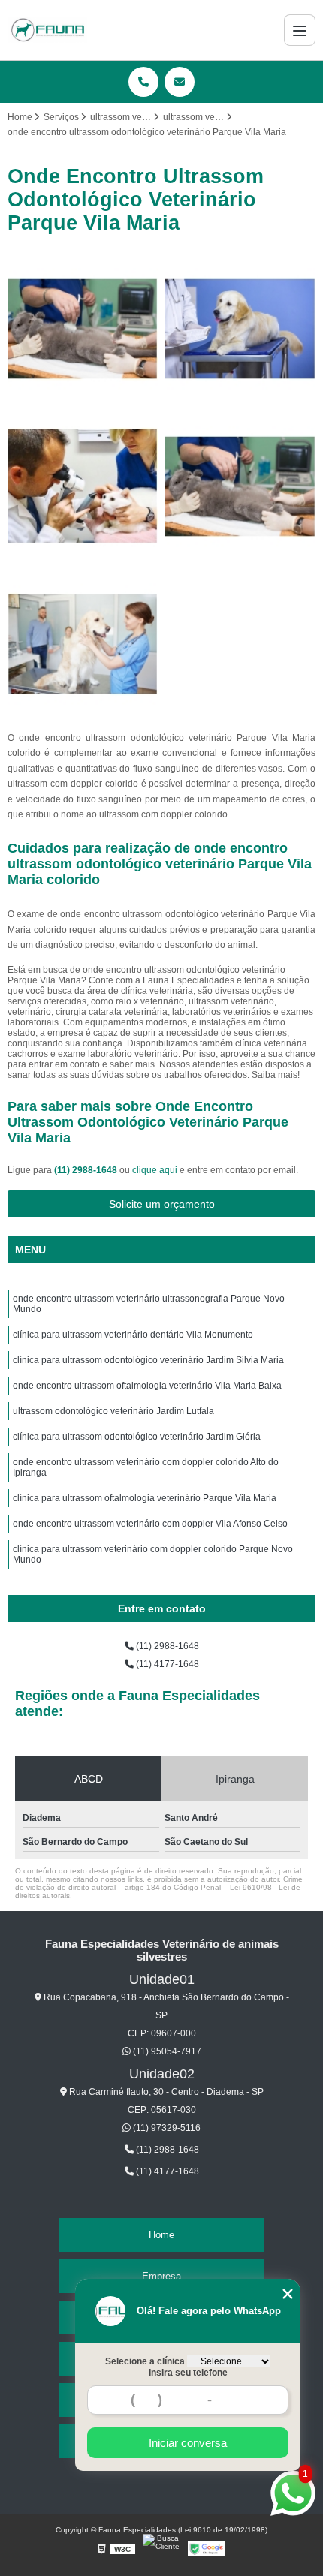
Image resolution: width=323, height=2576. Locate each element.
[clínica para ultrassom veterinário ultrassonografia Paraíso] (240, 486)
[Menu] (300, 30)
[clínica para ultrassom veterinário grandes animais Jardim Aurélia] (83, 329)
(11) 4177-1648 (166, 1664)
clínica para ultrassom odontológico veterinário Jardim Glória (137, 1437)
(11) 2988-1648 (87, 1170)
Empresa (161, 2276)
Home (161, 2235)
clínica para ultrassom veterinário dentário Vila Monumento (133, 1335)
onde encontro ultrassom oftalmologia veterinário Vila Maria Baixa (147, 1386)
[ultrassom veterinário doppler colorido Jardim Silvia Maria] (240, 329)
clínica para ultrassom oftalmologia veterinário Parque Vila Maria (145, 1498)
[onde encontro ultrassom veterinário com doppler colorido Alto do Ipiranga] (83, 644)
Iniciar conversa (188, 2443)
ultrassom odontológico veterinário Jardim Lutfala (113, 1411)
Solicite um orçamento (162, 1204)
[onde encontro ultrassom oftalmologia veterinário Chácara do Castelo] (83, 486)
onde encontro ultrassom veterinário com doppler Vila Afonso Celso (150, 1524)
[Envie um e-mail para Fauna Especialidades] (180, 82)
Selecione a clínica (145, 2361)
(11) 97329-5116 (166, 2128)
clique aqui (155, 1170)
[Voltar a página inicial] (47, 30)
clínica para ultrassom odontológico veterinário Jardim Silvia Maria (148, 1360)
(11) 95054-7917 (166, 2051)
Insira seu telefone (188, 2373)
